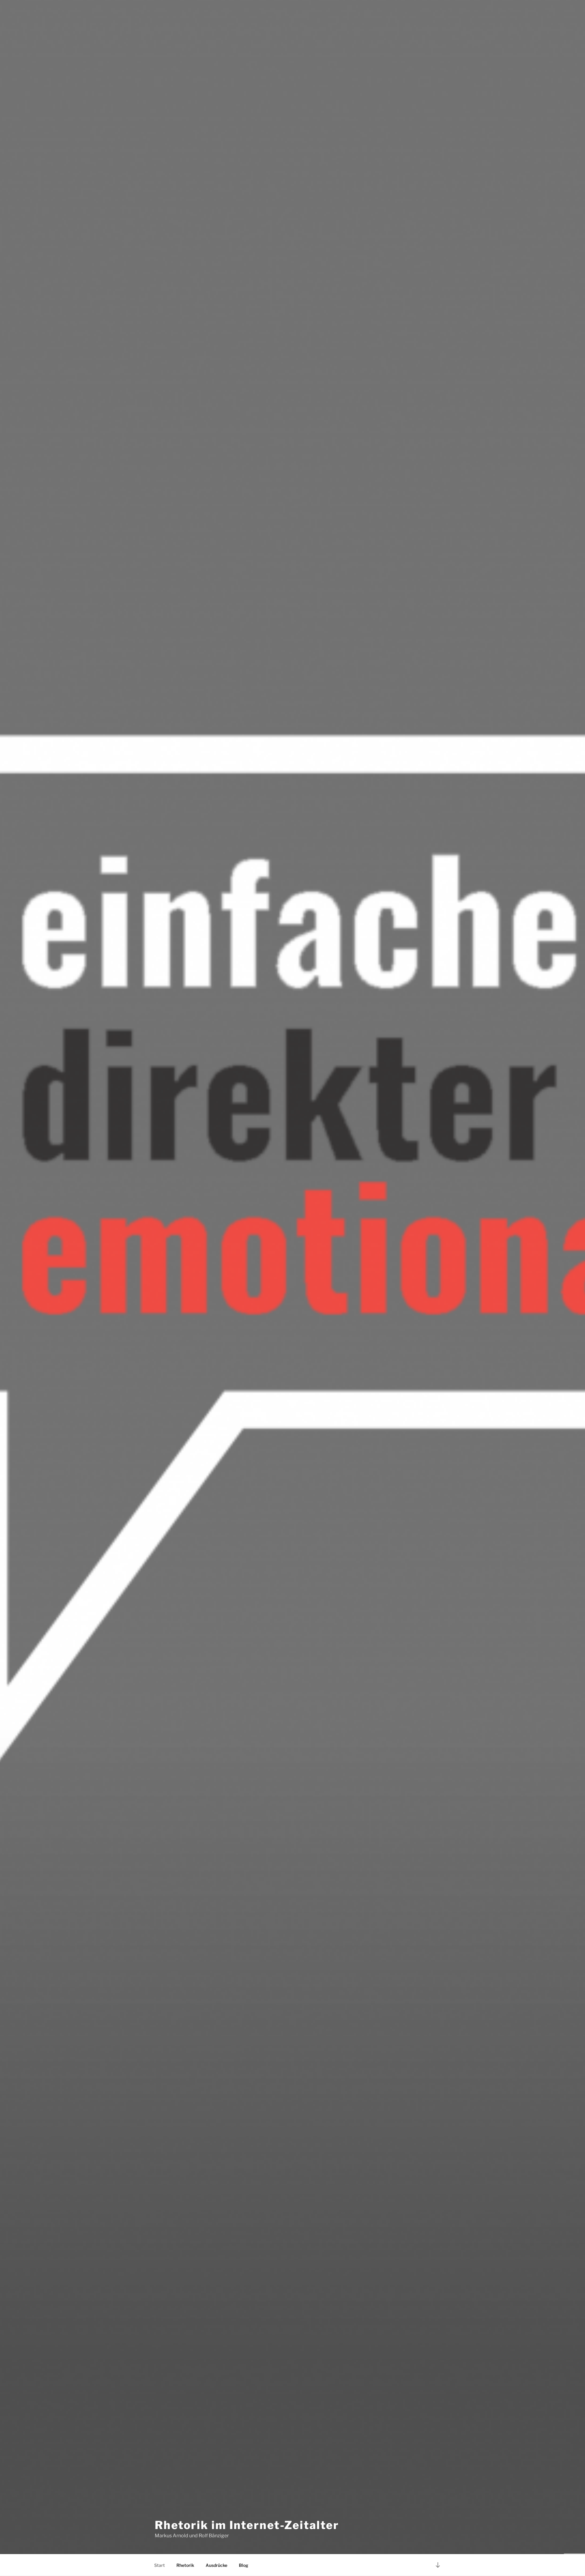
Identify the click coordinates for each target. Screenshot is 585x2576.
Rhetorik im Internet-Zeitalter (247, 2525)
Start (160, 2565)
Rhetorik (185, 2565)
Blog (244, 2565)
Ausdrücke (216, 2565)
